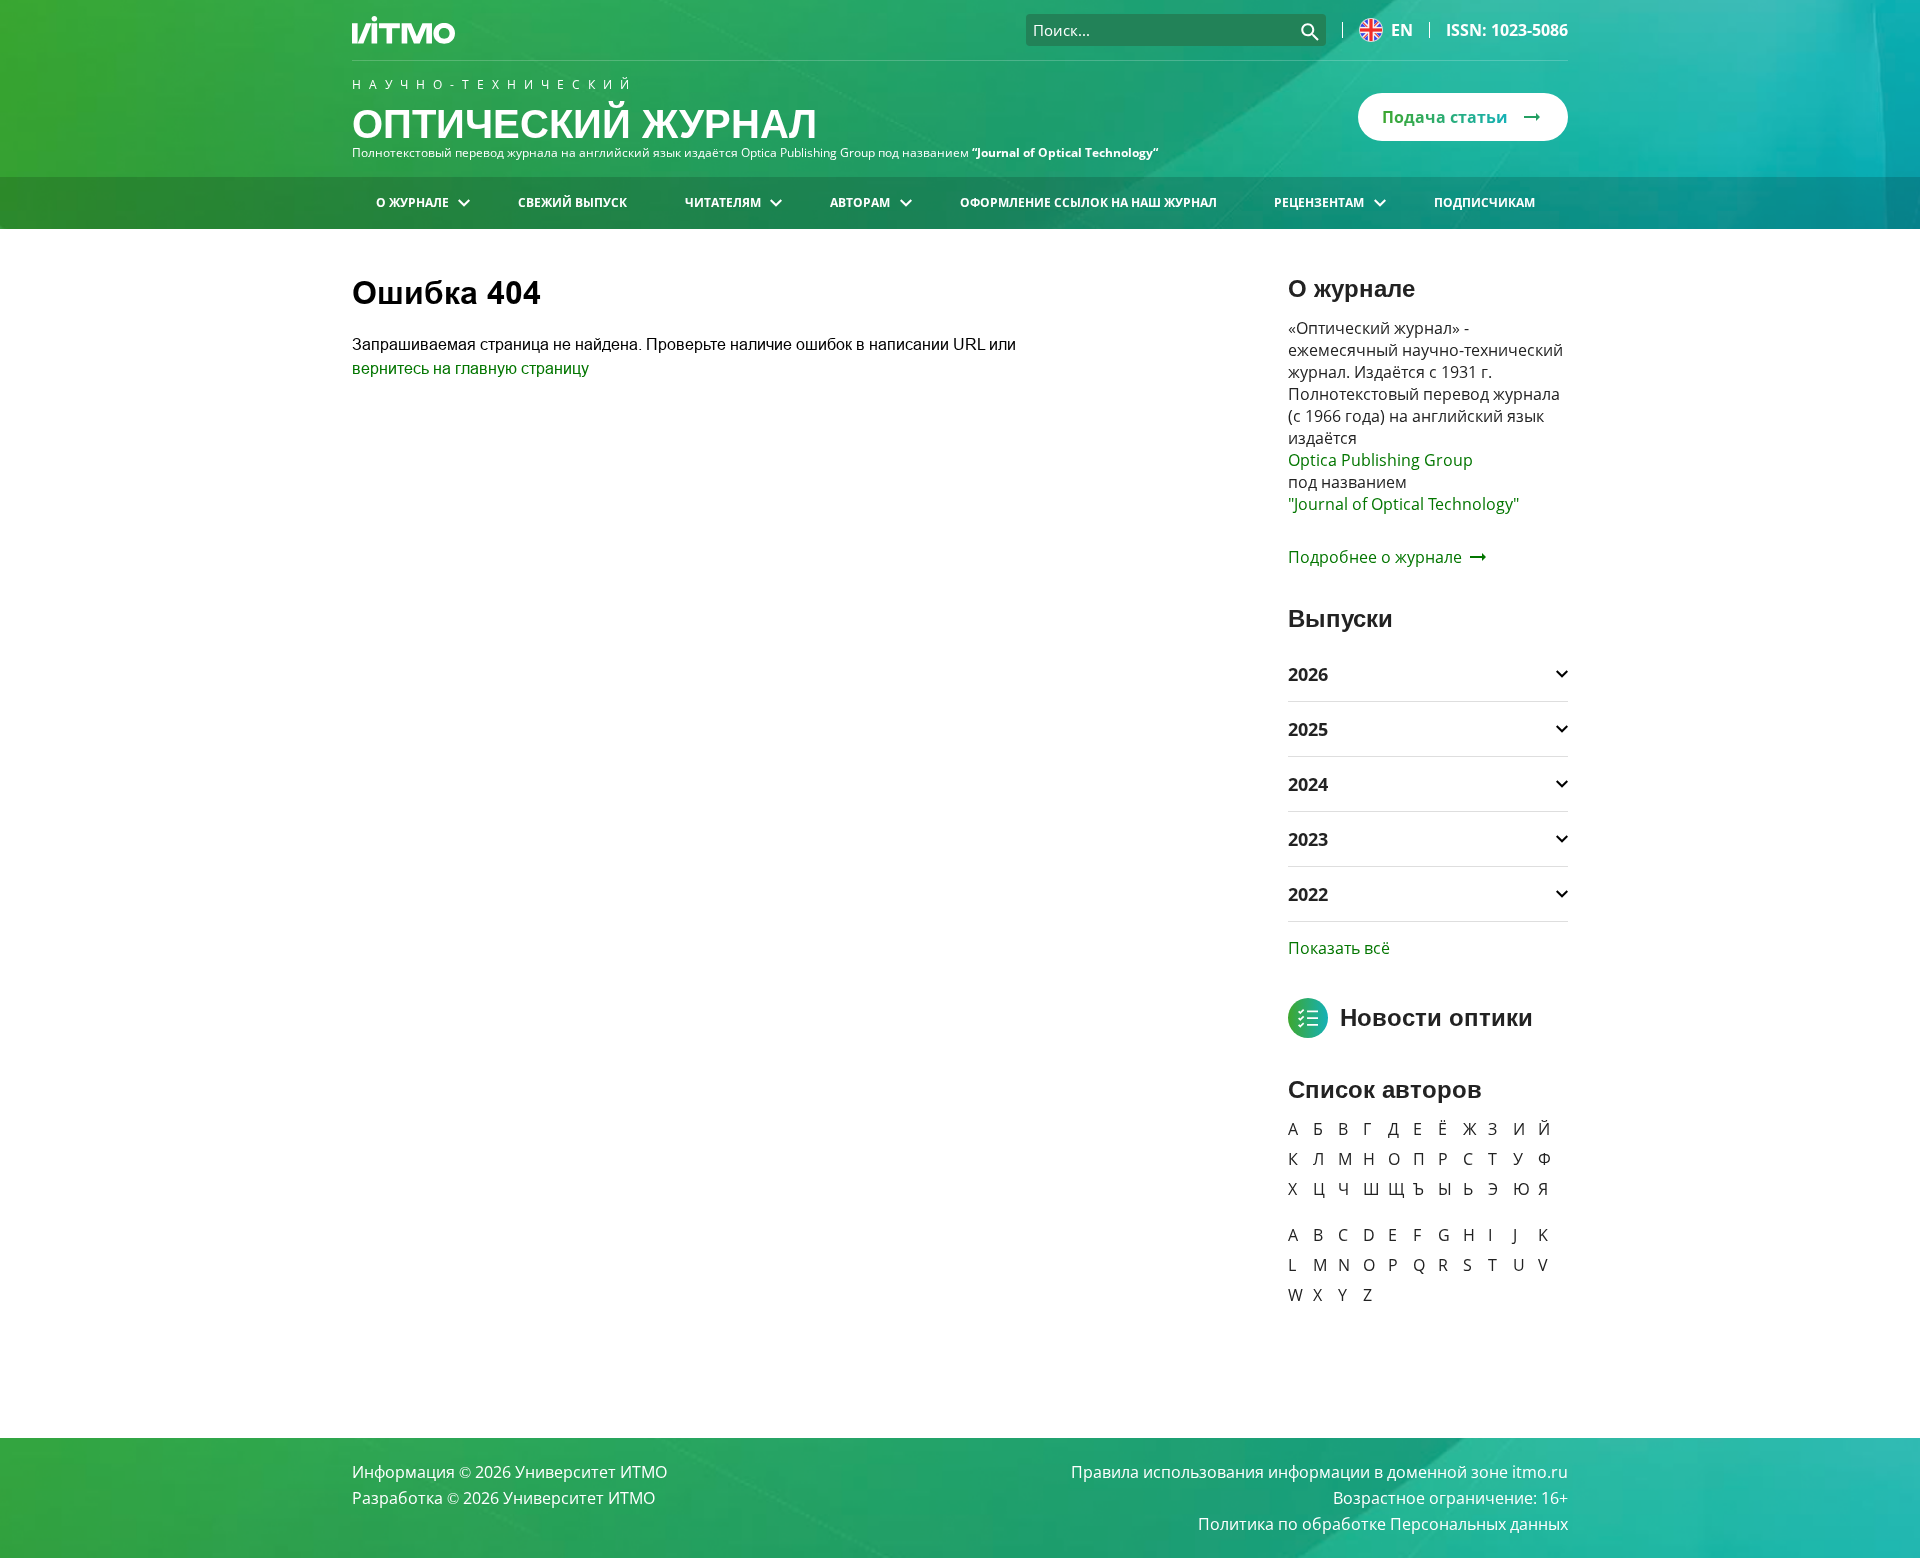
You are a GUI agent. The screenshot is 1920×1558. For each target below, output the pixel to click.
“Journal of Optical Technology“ (1065, 152)
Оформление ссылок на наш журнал (1088, 202)
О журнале (412, 202)
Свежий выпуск (572, 202)
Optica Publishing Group (1380, 460)
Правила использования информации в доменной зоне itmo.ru (1319, 1472)
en (1402, 30)
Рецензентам (1319, 202)
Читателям (723, 202)
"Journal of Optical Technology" (1403, 504)
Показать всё (1339, 948)
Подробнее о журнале (1375, 557)
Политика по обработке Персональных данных (1383, 1524)
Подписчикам (1484, 202)
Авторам (860, 202)
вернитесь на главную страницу (470, 368)
